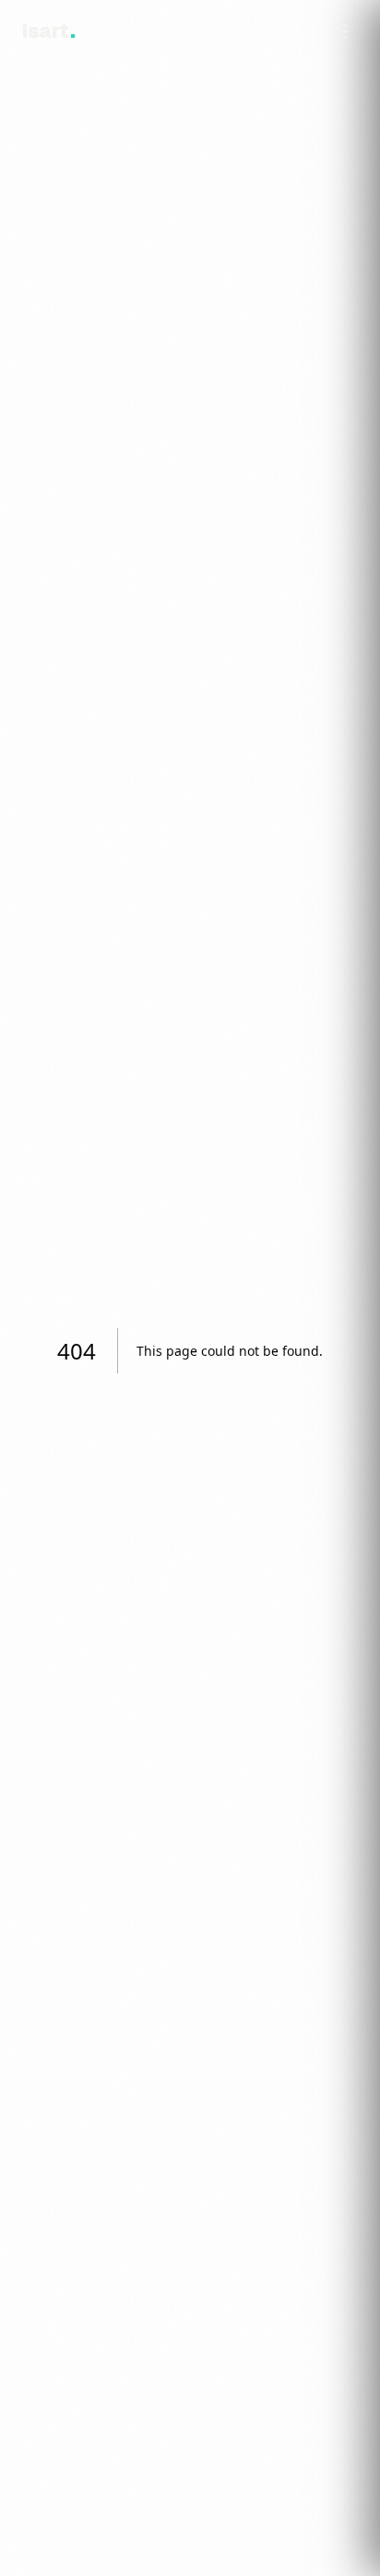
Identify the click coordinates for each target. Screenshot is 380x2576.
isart (48, 31)
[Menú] (340, 31)
